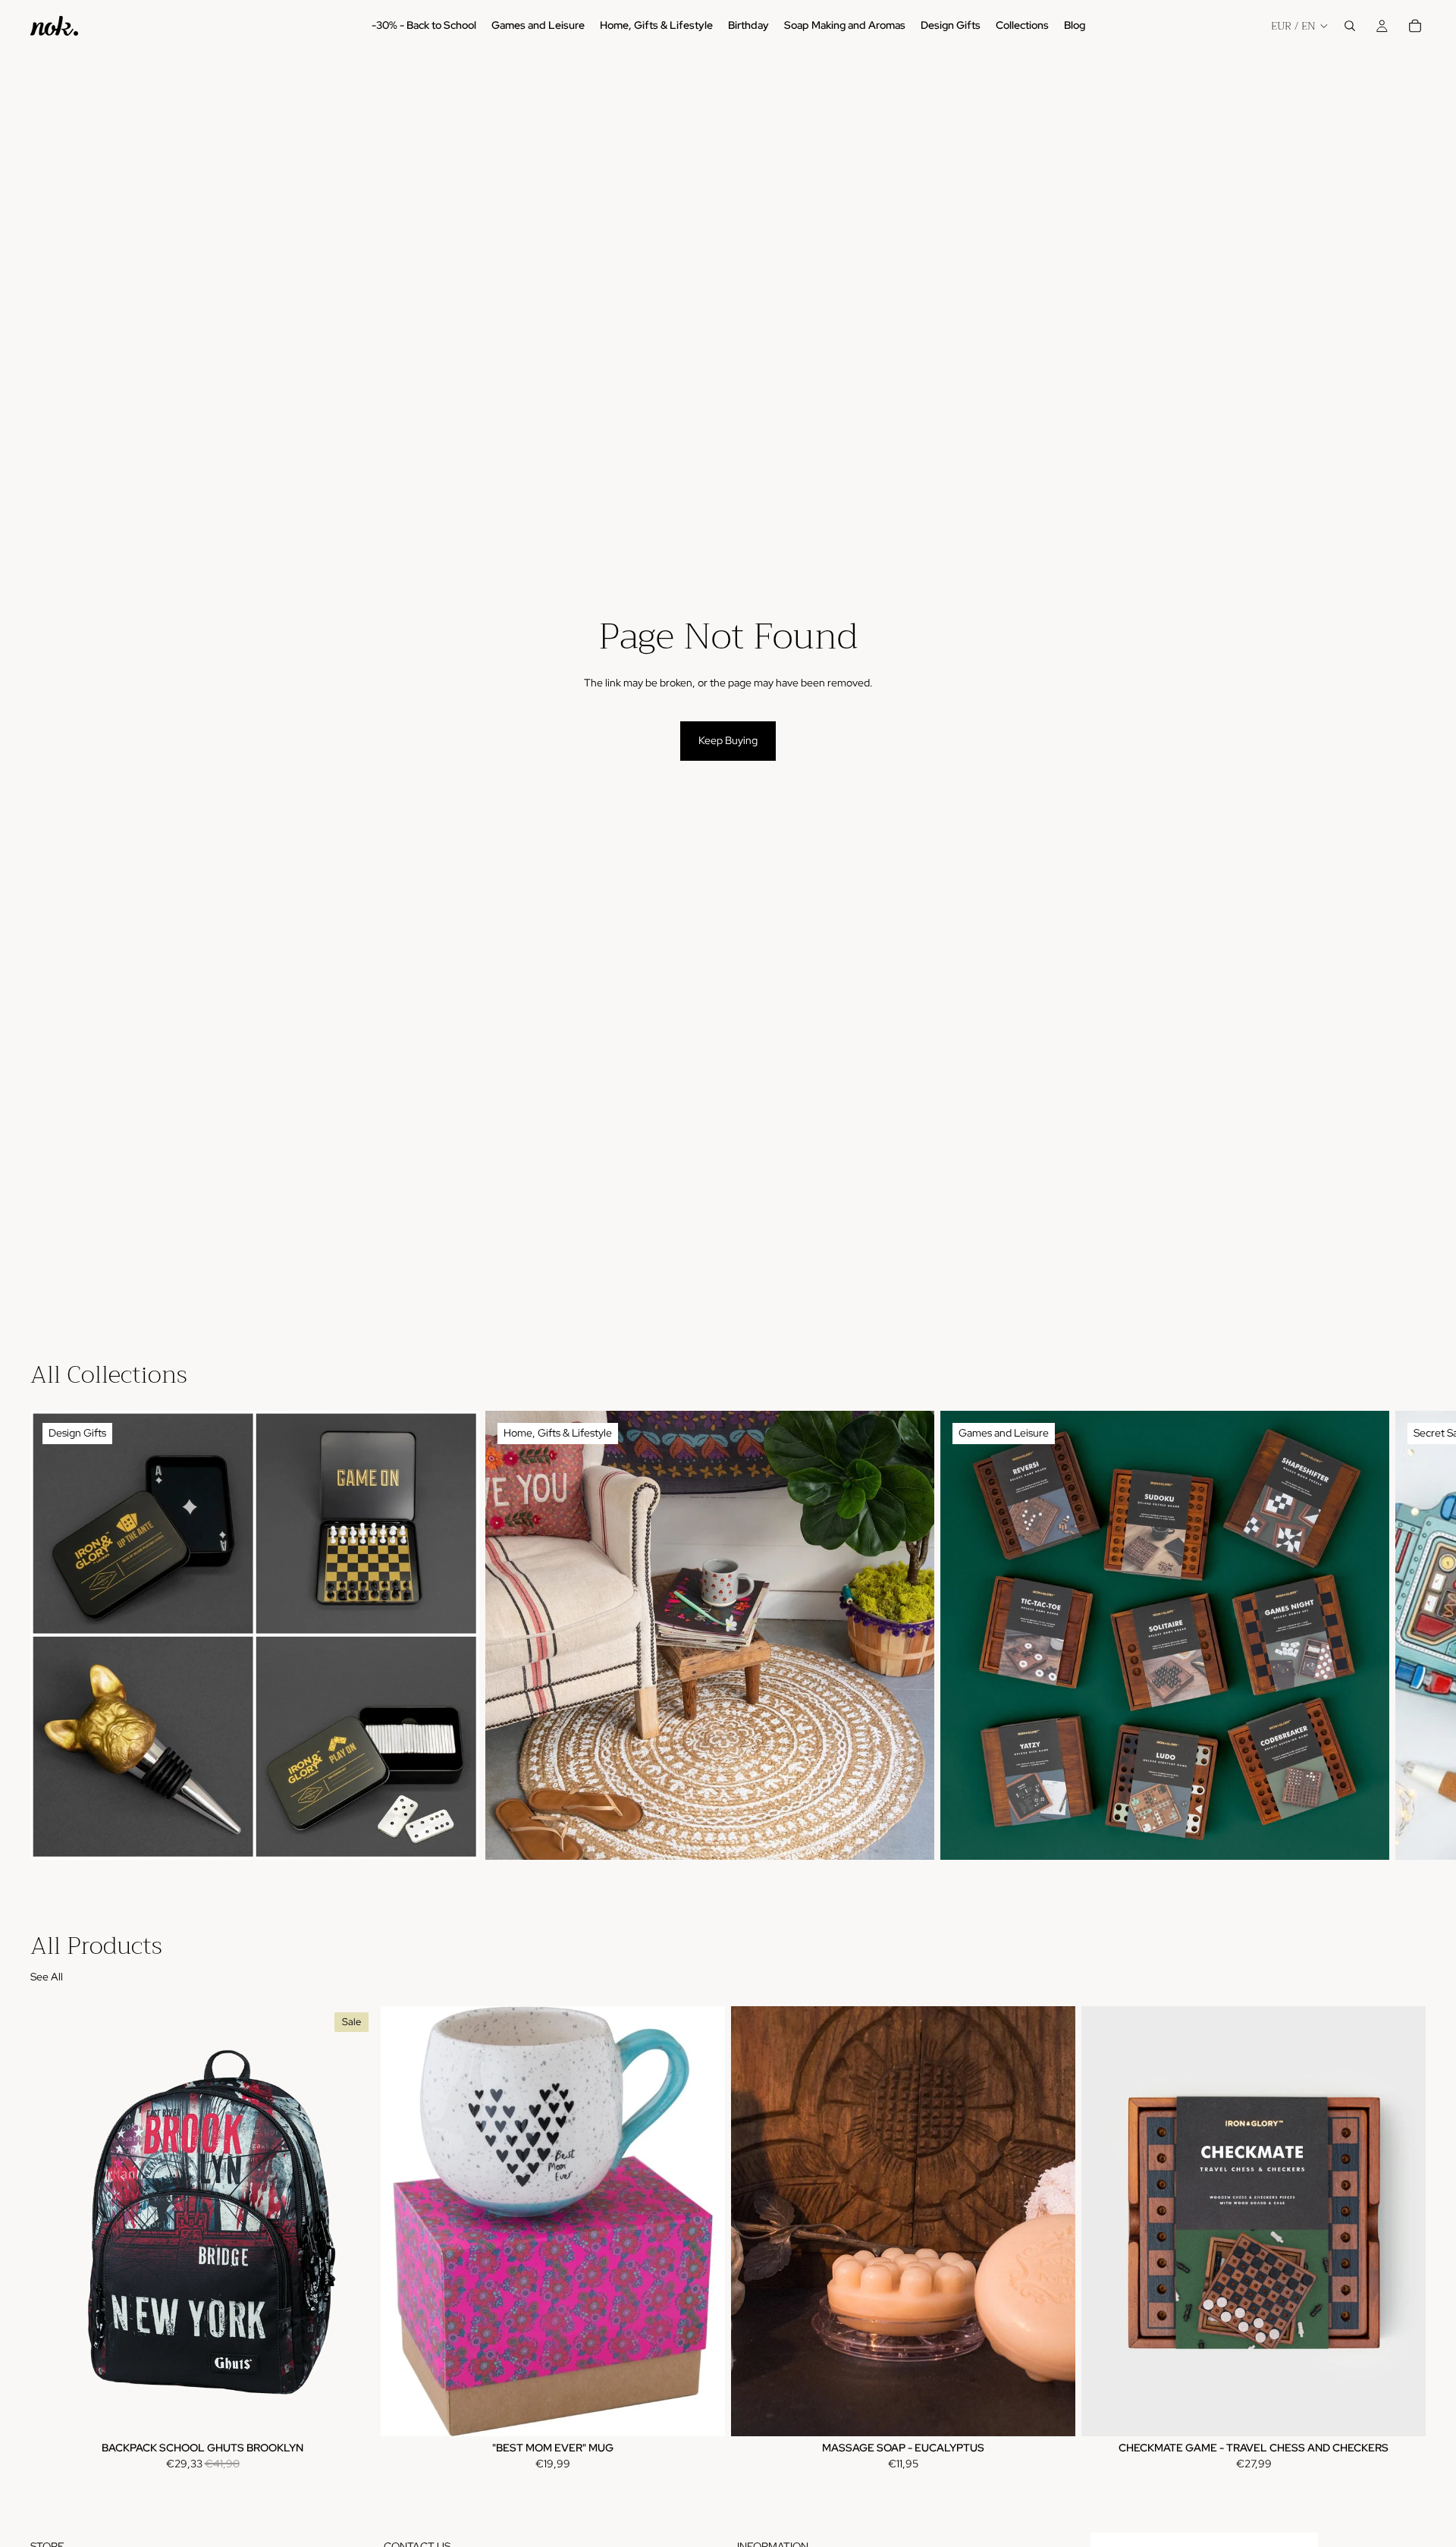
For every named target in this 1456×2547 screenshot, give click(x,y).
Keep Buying (728, 740)
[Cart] (1415, 26)
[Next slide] (1409, 1635)
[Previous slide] (754, 2221)
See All (47, 1977)
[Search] (1350, 26)
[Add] (351, 2413)
